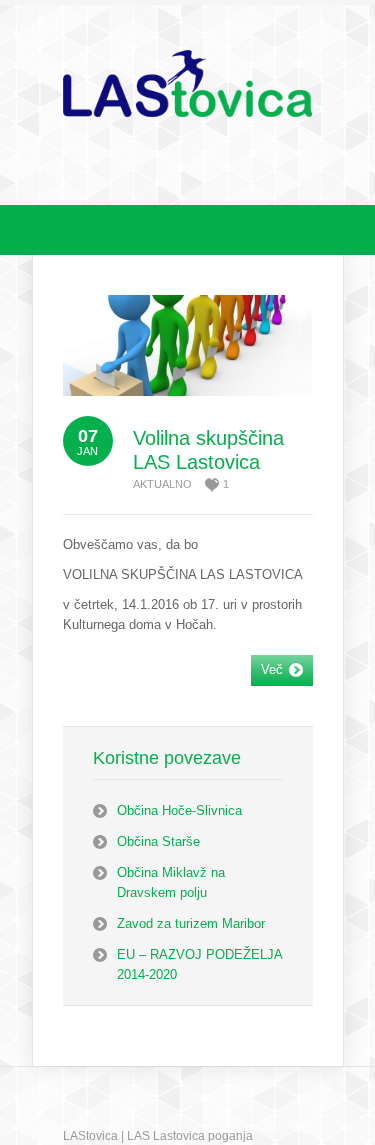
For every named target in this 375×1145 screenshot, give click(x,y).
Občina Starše (158, 841)
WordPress (286, 1136)
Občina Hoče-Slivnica (179, 810)
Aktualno (162, 484)
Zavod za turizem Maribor (191, 923)
